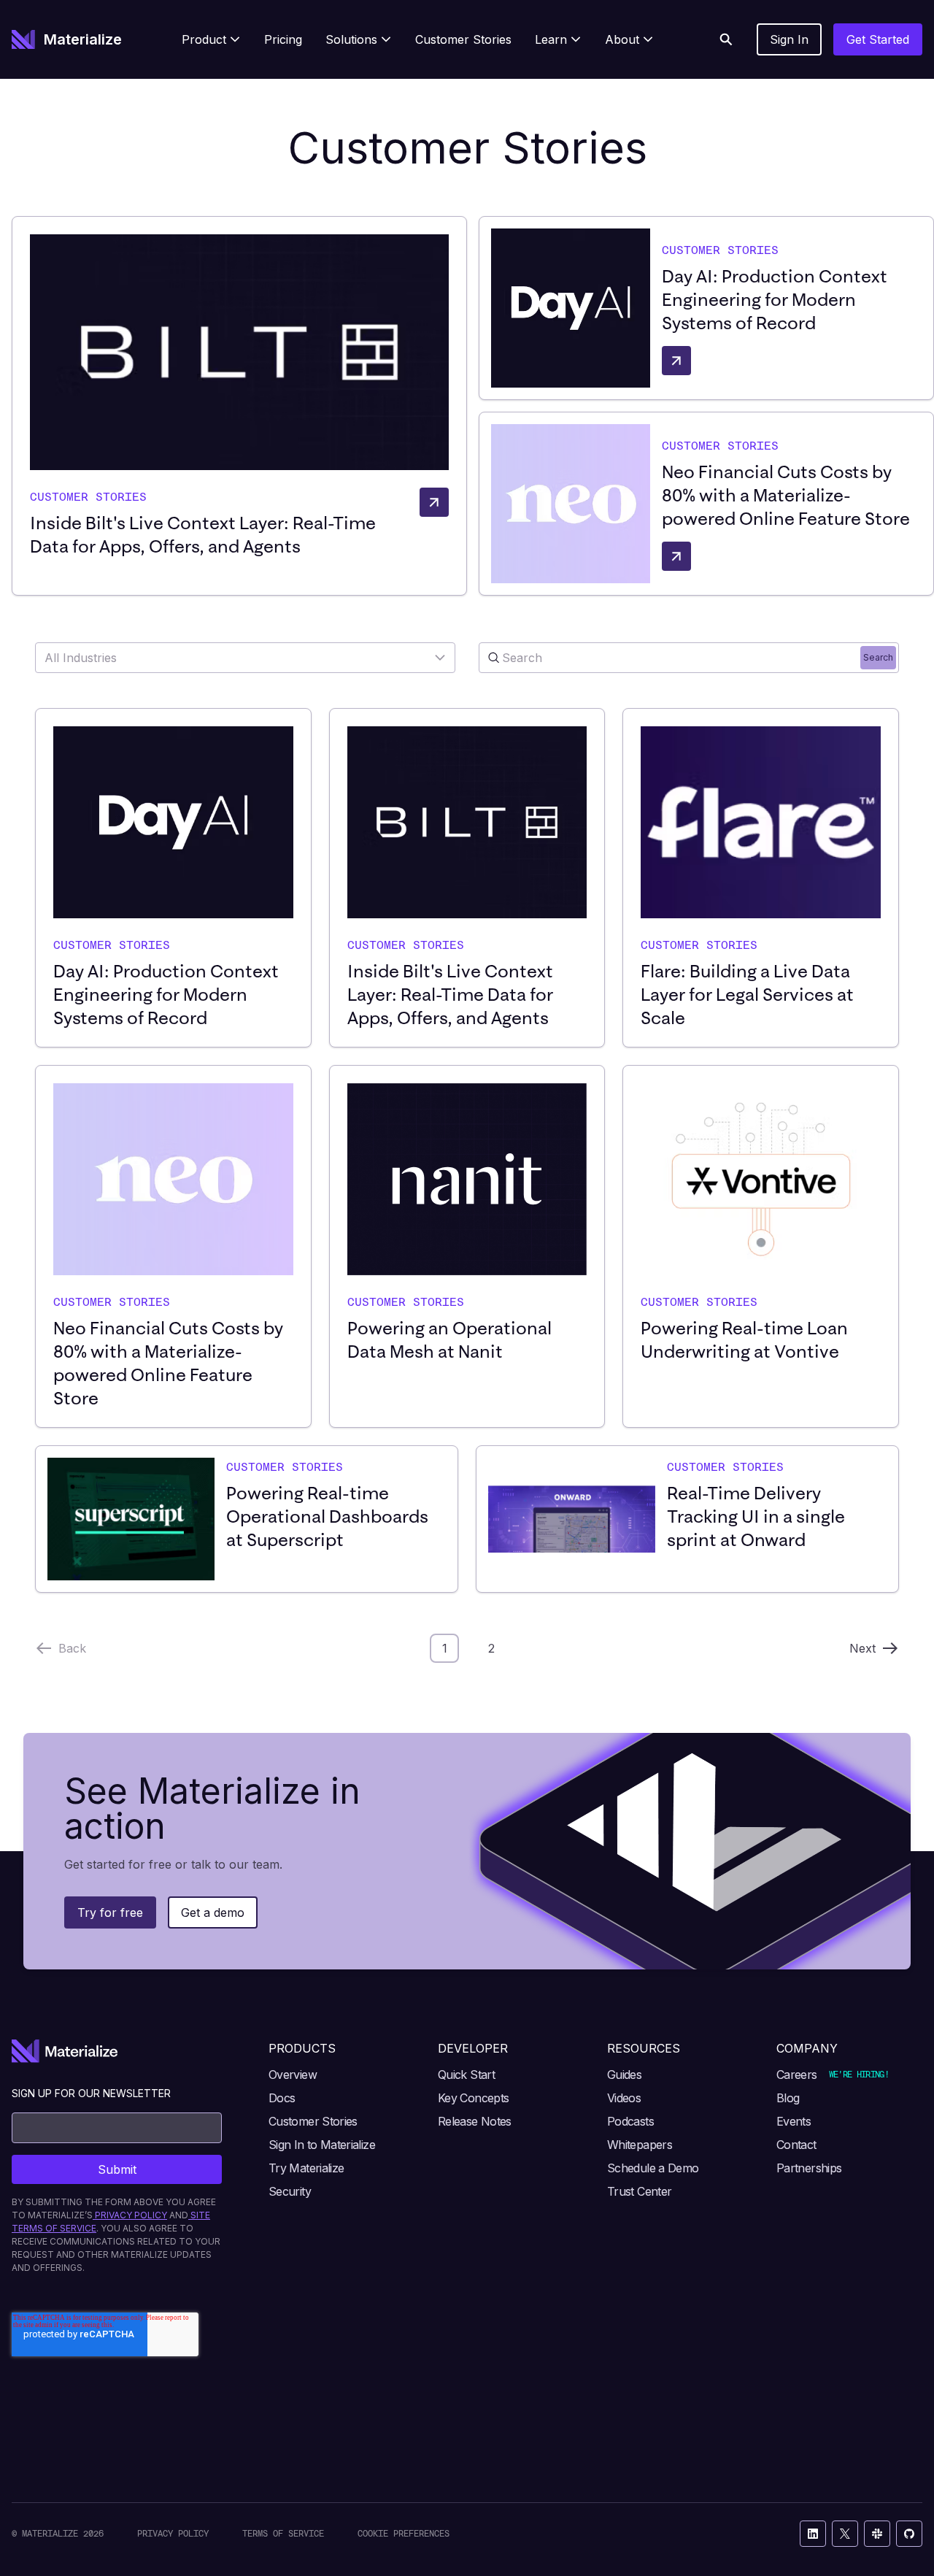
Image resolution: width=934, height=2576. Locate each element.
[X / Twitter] (845, 2534)
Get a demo (213, 1912)
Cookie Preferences (404, 2533)
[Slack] (877, 2534)
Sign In (789, 39)
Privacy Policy (173, 2533)
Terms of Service (283, 2533)
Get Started (878, 39)
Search (878, 657)
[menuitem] (211, 39)
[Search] (726, 39)
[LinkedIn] (813, 2534)
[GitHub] (909, 2534)
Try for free (110, 1912)
